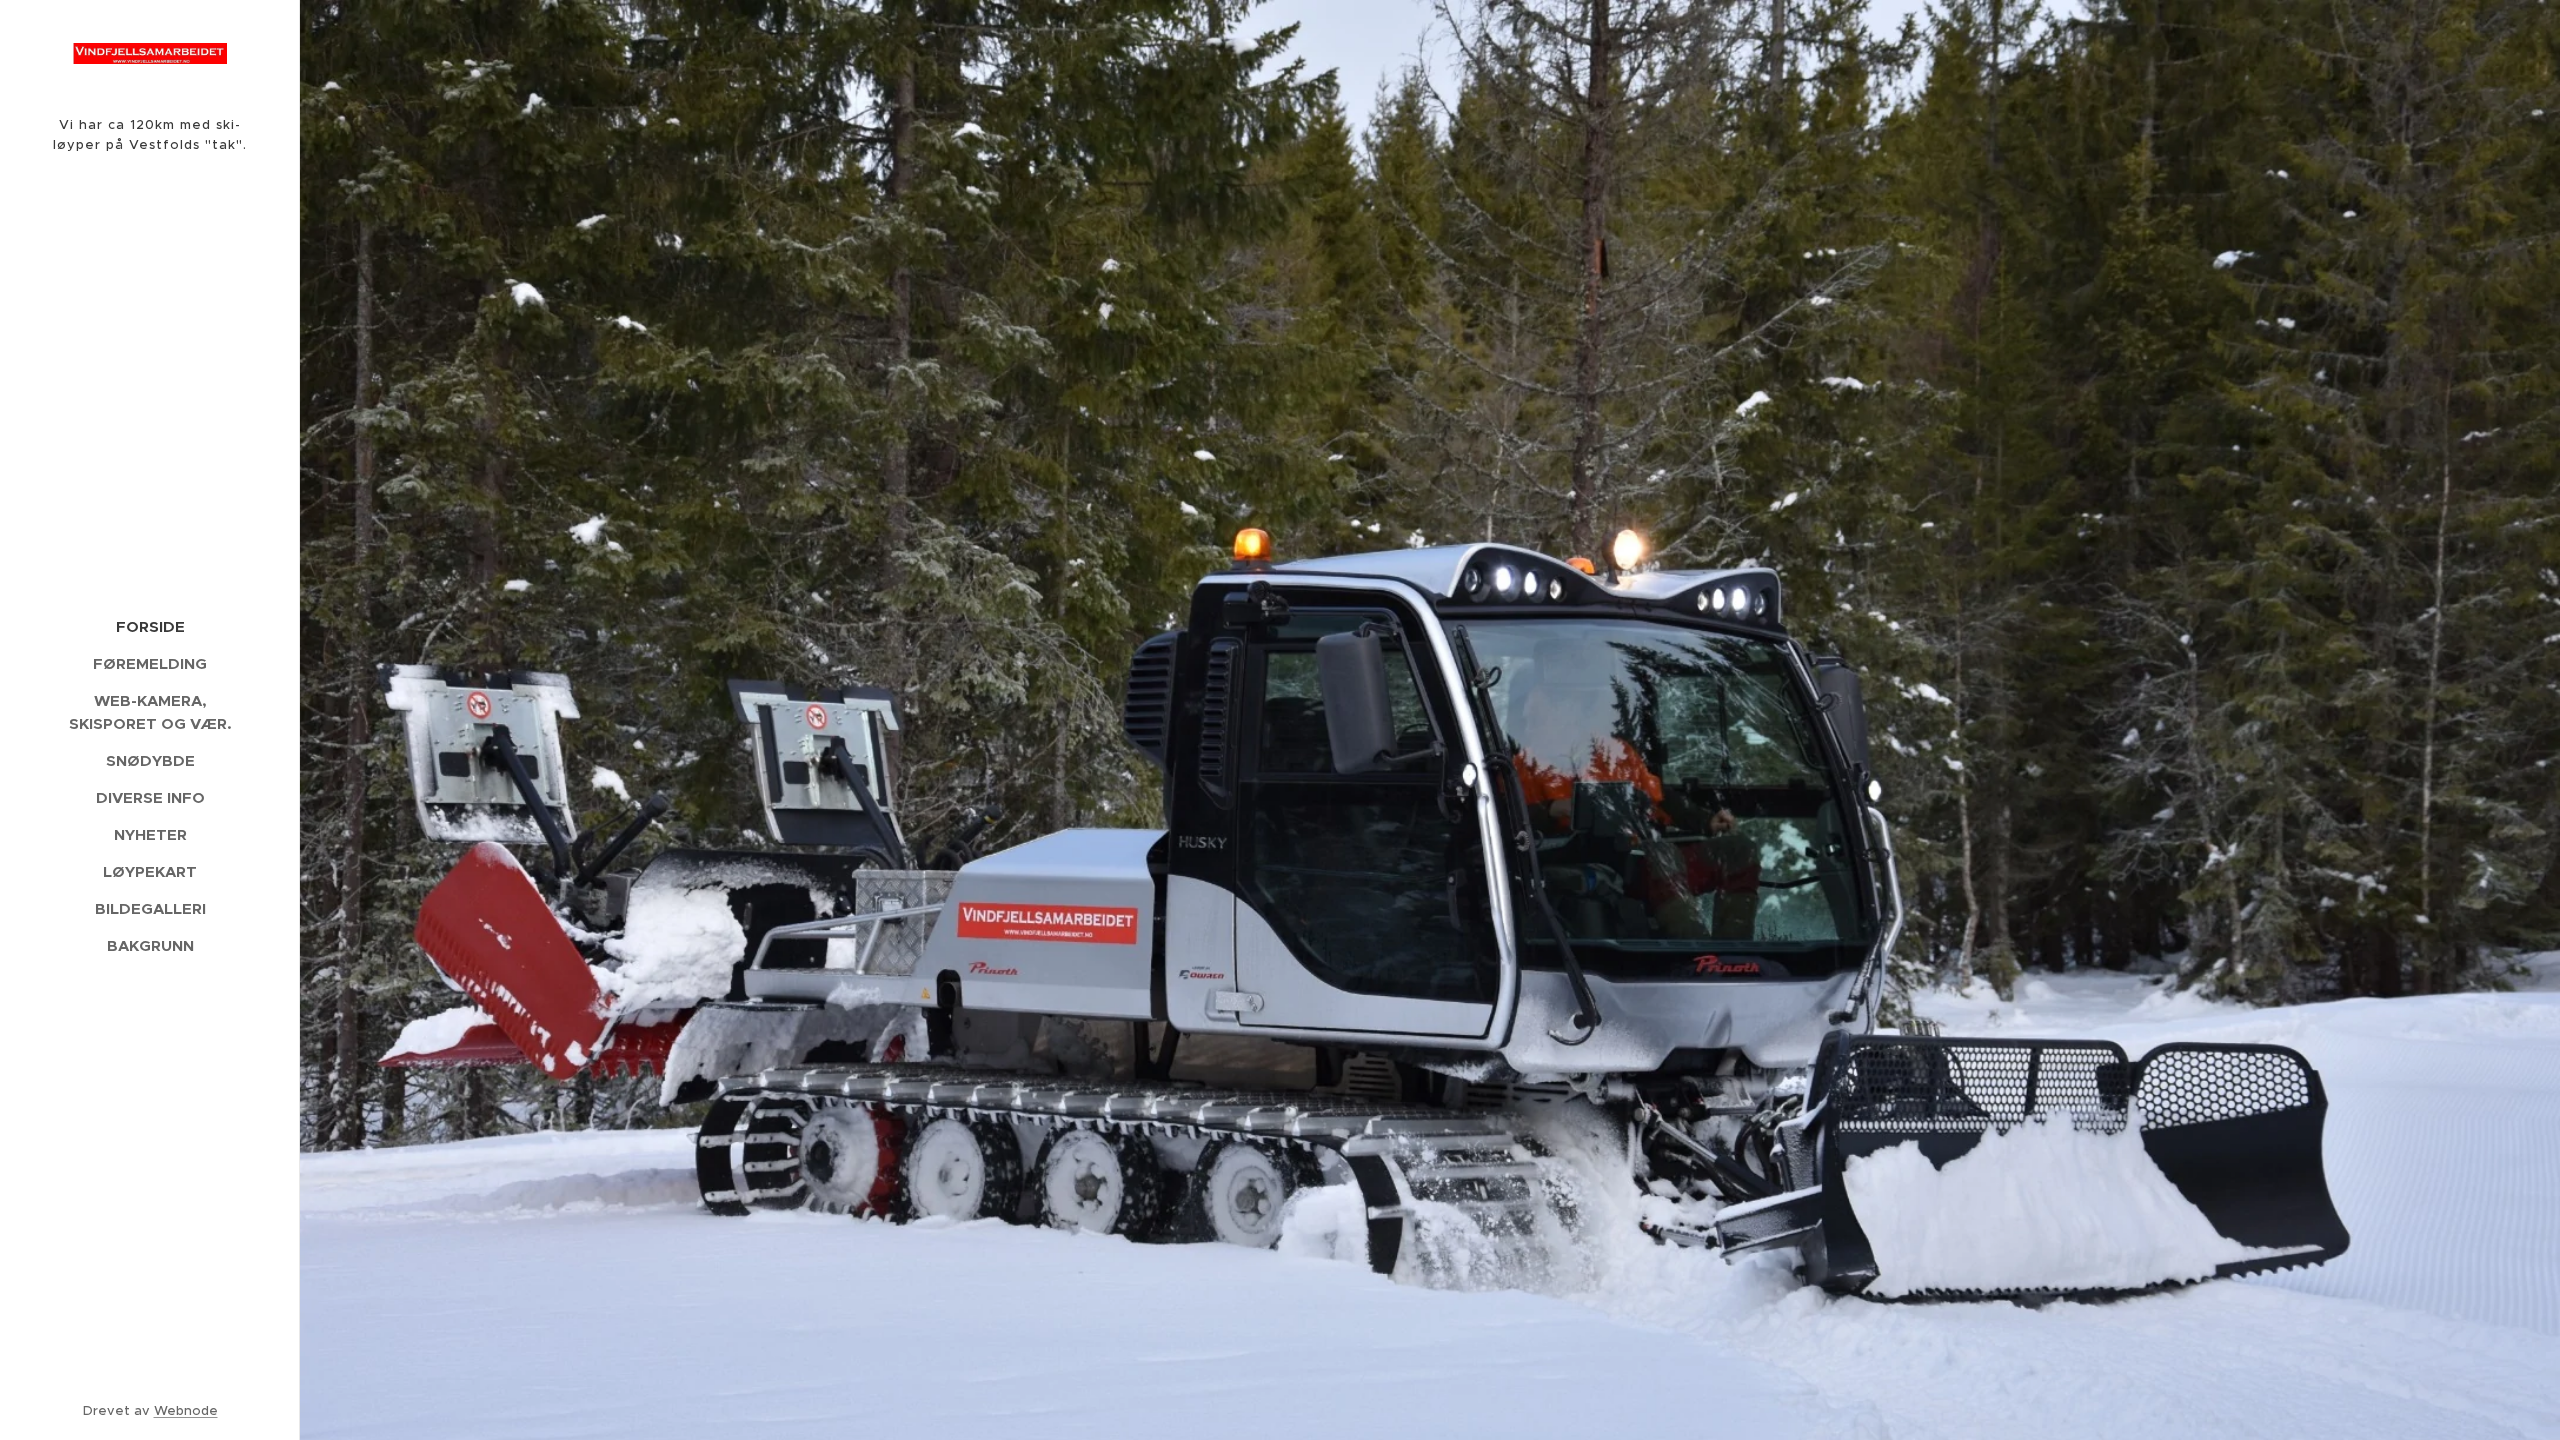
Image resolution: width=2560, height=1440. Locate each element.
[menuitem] (150, 626)
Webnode (186, 1410)
